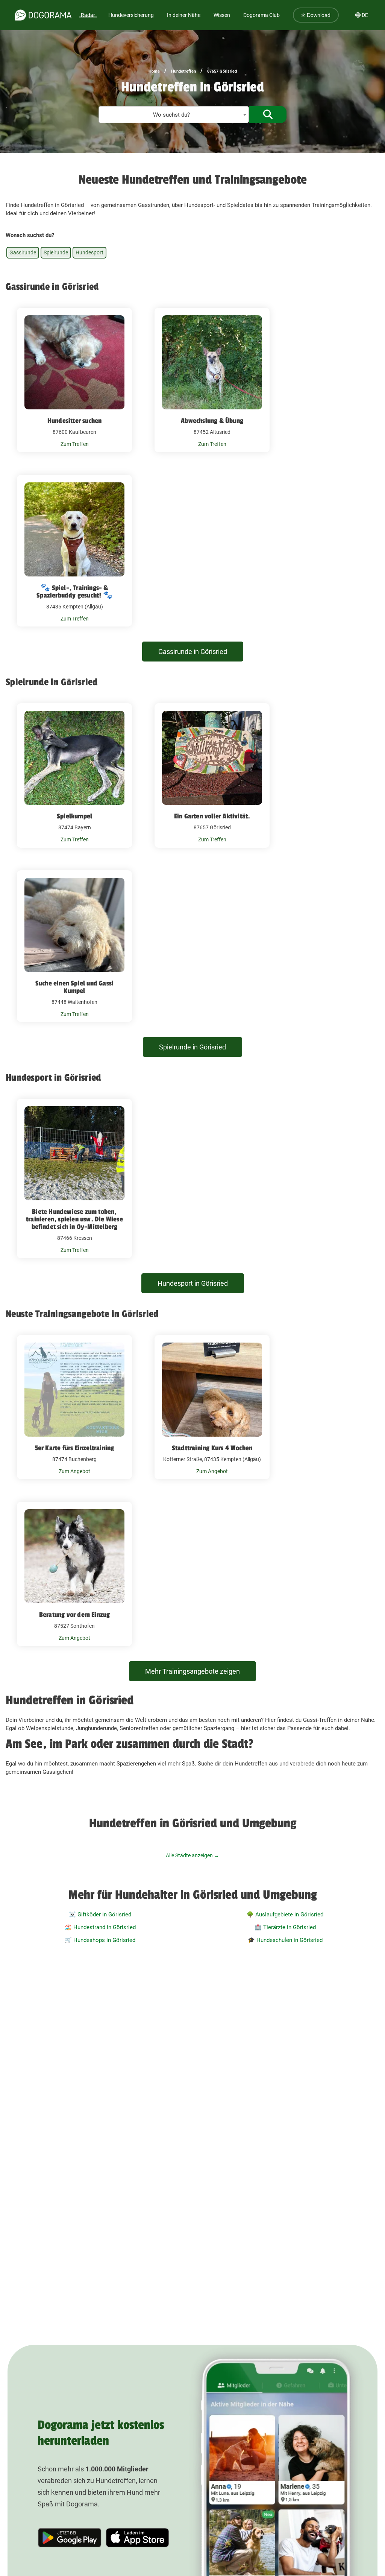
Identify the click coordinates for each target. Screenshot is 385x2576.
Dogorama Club (261, 15)
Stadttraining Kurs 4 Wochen (212, 1448)
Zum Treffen (75, 444)
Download (318, 15)
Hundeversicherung (131, 15)
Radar (88, 15)
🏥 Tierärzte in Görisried (285, 1927)
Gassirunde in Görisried (193, 652)
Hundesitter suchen (75, 421)
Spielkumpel (74, 816)
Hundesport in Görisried (193, 1283)
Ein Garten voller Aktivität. (212, 816)
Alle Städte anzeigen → (192, 1855)
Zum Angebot (74, 1471)
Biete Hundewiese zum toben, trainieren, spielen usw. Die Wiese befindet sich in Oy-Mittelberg (74, 1219)
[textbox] (174, 115)
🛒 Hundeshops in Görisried (100, 1940)
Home (154, 71)
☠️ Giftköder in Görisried (100, 1915)
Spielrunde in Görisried (192, 1047)
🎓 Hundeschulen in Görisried (285, 1940)
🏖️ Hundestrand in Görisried (100, 1927)
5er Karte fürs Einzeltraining (75, 1448)
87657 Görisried (222, 71)
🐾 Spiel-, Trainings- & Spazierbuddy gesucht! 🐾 (74, 592)
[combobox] (174, 115)
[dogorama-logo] (43, 15)
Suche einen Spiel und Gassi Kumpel (74, 987)
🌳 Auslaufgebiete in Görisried (285, 1915)
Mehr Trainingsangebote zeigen (192, 1671)
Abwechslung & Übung (212, 421)
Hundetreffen (183, 71)
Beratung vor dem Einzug (75, 1615)
